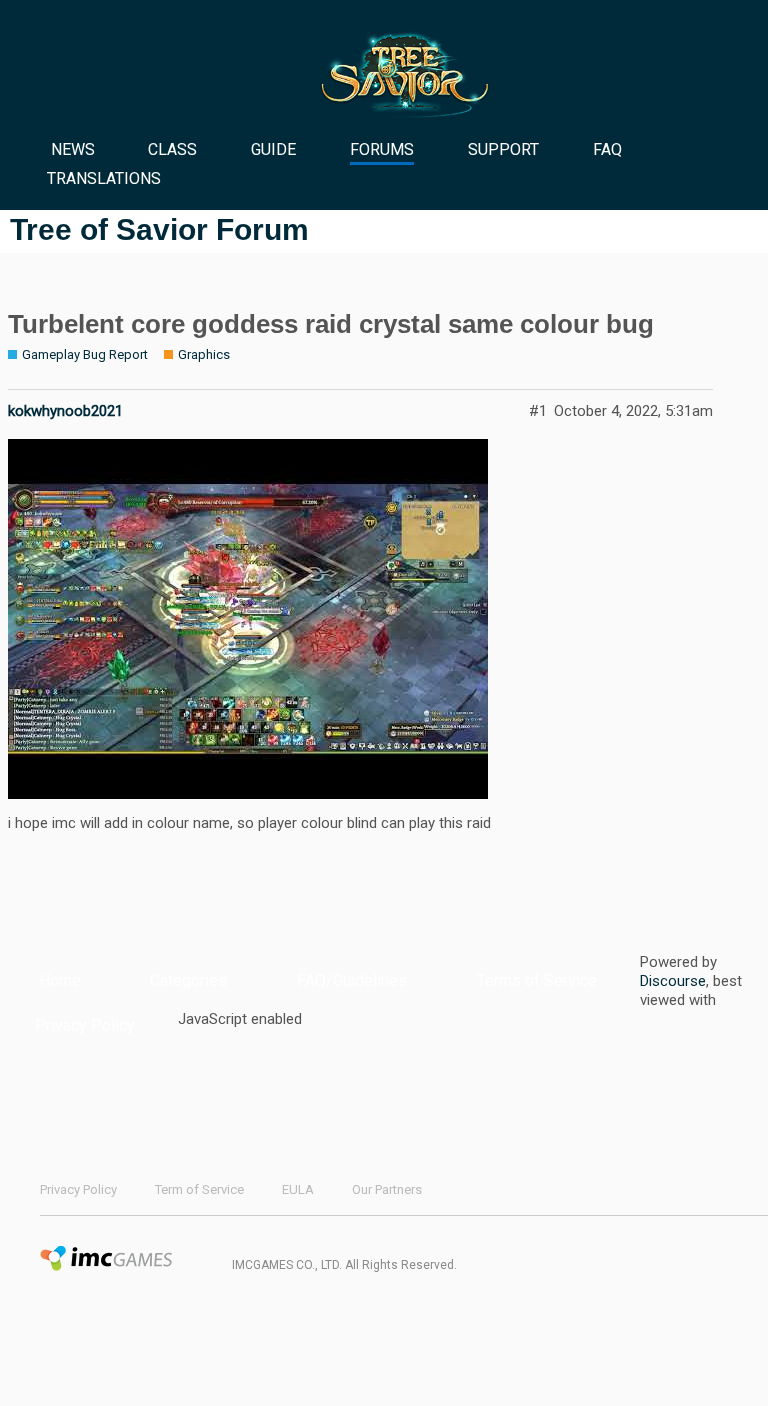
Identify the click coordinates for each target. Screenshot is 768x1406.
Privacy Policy (85, 1025)
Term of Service (199, 1189)
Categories (188, 980)
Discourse (673, 981)
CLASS (172, 149)
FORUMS (382, 149)
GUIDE (273, 149)
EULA (298, 1189)
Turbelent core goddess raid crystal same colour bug (331, 324)
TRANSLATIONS (104, 178)
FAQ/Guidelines (352, 980)
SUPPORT (503, 149)
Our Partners (387, 1189)
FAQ (607, 149)
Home (60, 980)
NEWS (73, 149)
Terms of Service (537, 980)
